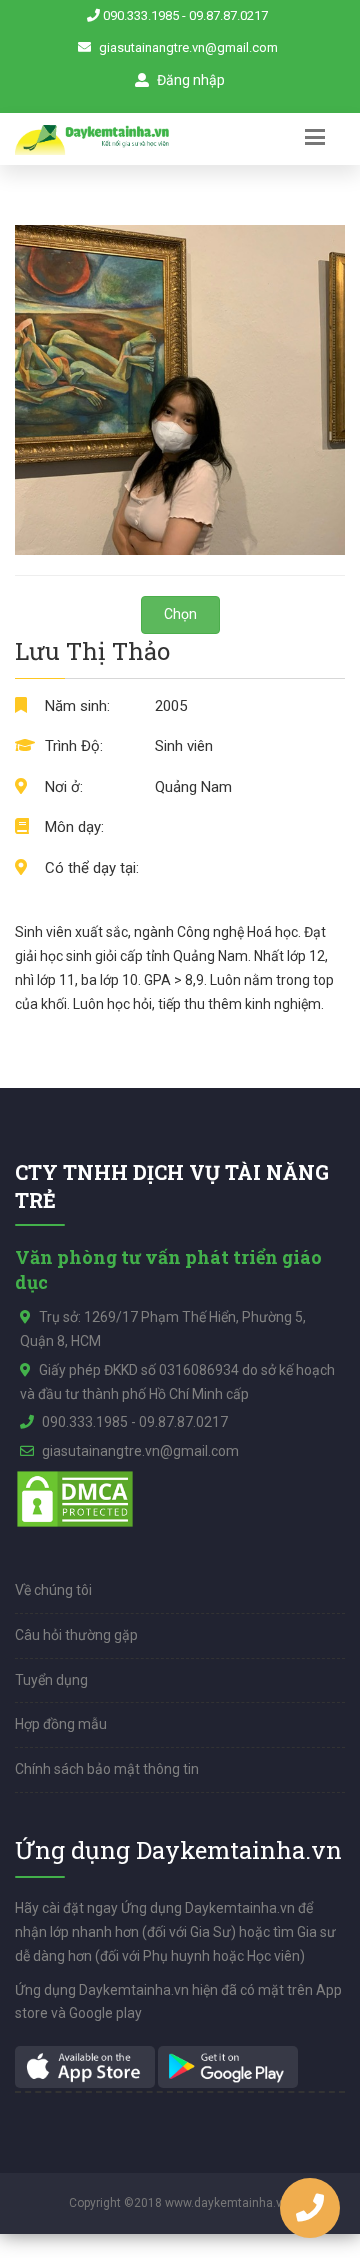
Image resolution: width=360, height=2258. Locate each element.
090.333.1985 (141, 15)
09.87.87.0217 (228, 15)
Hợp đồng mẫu (61, 1724)
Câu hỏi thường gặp (76, 1635)
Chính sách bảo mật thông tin (107, 1769)
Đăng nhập (189, 80)
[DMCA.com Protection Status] (75, 1498)
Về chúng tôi (53, 1590)
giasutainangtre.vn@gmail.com (188, 47)
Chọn (180, 614)
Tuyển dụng (51, 1680)
